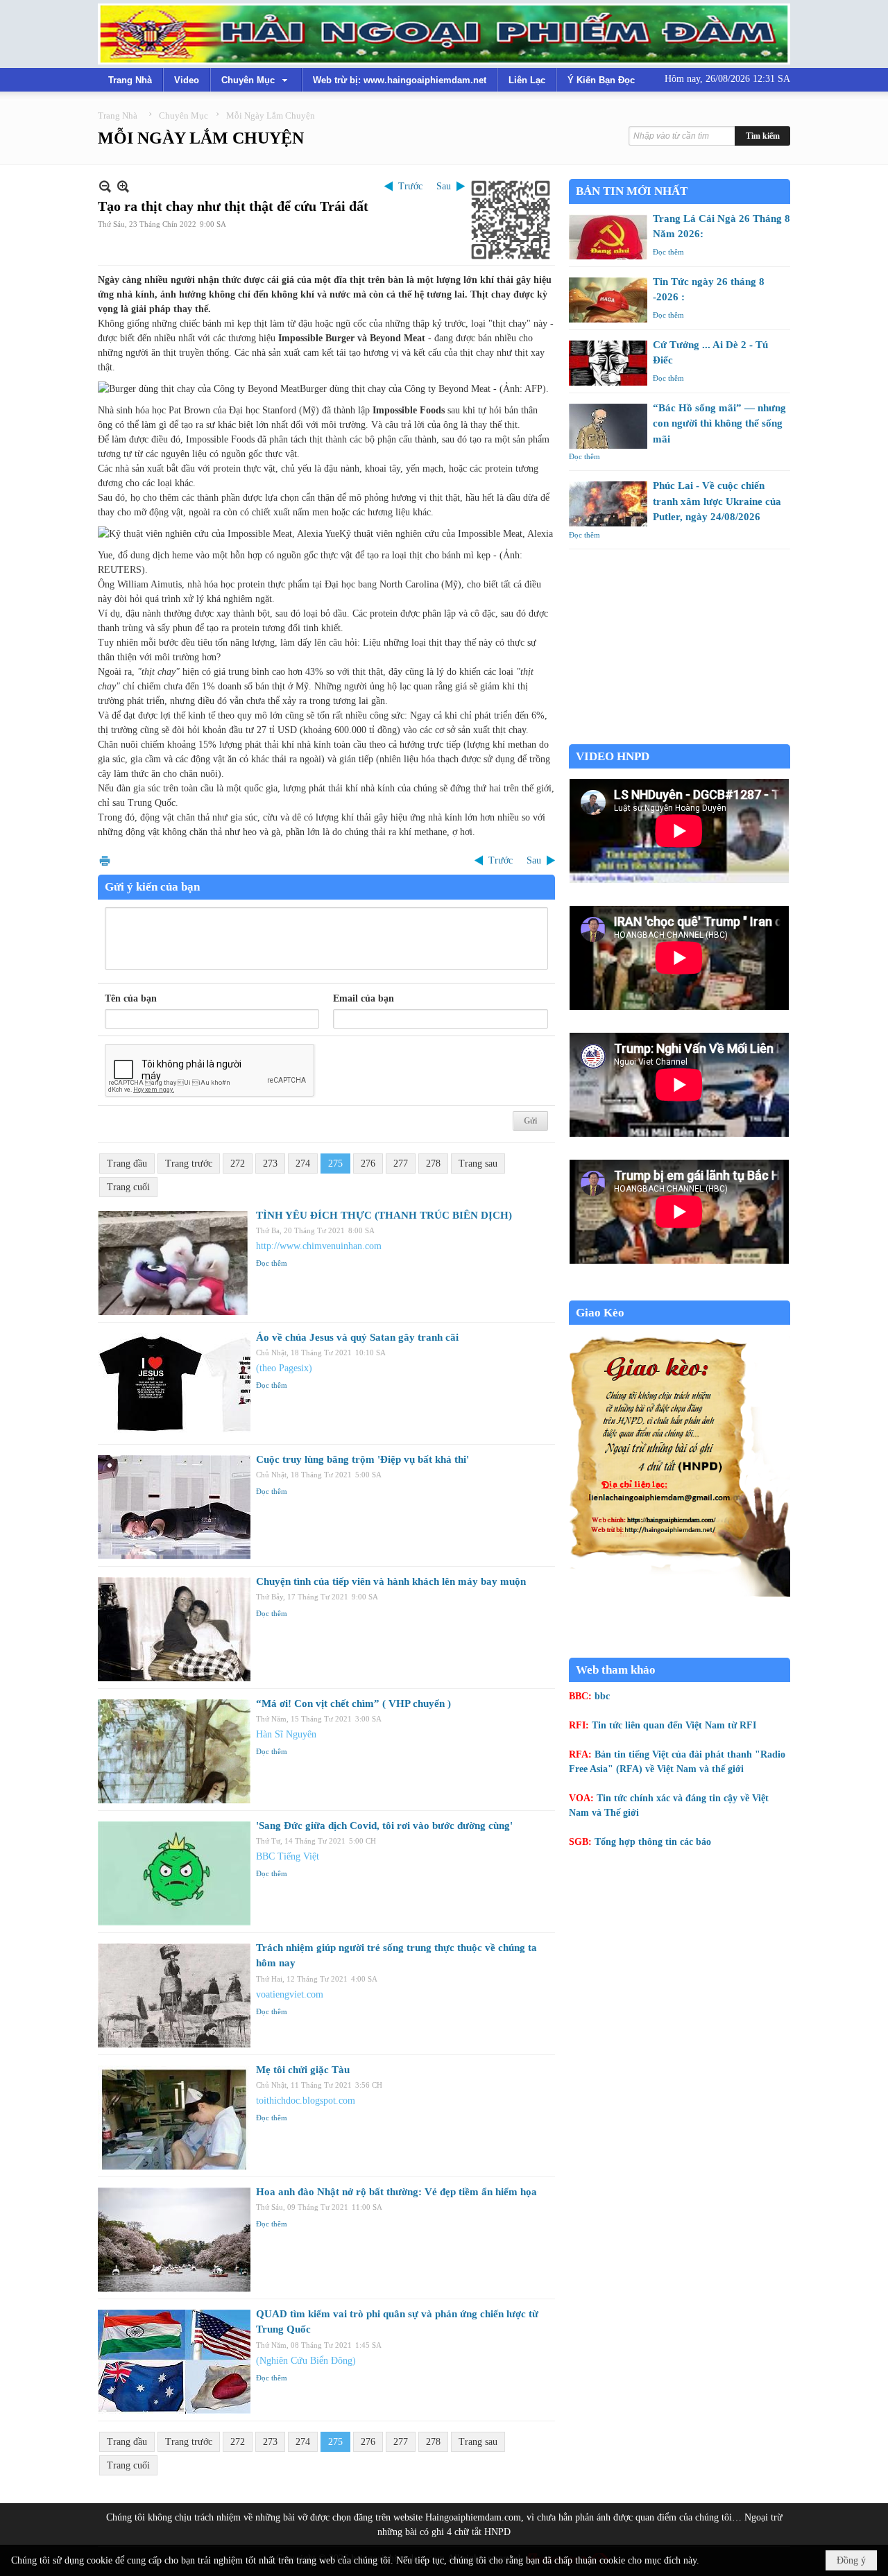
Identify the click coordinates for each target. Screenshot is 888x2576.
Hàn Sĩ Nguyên (286, 1734)
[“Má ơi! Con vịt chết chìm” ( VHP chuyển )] (174, 1751)
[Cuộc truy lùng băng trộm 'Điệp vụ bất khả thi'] (174, 1507)
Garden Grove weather (680, 737)
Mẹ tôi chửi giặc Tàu (303, 2070)
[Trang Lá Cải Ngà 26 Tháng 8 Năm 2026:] (608, 237)
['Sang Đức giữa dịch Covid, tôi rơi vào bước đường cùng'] (174, 1873)
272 (238, 1164)
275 (335, 1164)
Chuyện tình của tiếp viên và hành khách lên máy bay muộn (391, 1581)
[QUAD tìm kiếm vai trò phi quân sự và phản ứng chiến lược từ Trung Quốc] (174, 2362)
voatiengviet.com (290, 1994)
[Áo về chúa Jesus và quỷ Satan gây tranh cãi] (174, 1385)
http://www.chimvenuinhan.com (319, 1246)
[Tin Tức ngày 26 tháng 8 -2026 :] (608, 300)
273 (270, 1164)
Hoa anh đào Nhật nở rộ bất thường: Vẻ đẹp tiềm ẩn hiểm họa (396, 2192)
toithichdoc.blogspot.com (306, 2101)
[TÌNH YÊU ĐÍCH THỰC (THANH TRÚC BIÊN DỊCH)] (174, 1263)
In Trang (105, 860)
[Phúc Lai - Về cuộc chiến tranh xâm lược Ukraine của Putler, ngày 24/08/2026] (608, 504)
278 (433, 1164)
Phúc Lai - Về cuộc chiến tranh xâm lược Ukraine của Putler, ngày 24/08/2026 (717, 501)
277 (401, 1164)
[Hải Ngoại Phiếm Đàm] (444, 34)
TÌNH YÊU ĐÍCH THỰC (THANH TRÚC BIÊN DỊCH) (384, 1215)
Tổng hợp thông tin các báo (653, 1842)
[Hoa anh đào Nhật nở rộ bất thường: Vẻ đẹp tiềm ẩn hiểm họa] (174, 2240)
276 (368, 1164)
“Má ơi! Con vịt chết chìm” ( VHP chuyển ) (353, 1703)
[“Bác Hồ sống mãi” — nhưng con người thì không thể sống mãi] (608, 426)
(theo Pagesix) (284, 1368)
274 (303, 1164)
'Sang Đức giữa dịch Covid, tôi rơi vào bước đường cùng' (384, 1826)
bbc (602, 1696)
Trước (410, 186)
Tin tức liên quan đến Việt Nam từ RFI (674, 1725)
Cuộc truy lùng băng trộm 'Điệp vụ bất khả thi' (362, 1459)
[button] (256, 80)
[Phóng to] (123, 186)
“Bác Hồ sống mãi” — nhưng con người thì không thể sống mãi (719, 423)
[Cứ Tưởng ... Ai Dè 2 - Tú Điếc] (608, 363)
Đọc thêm (272, 1263)
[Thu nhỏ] (105, 186)
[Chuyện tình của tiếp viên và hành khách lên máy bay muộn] (174, 1629)
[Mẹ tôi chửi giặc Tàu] (174, 2118)
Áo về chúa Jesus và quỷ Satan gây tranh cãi (357, 1337)
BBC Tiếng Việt (288, 1856)
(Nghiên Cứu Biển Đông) (306, 2361)
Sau (444, 186)
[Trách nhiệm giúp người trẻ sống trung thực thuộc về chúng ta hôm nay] (174, 1995)
